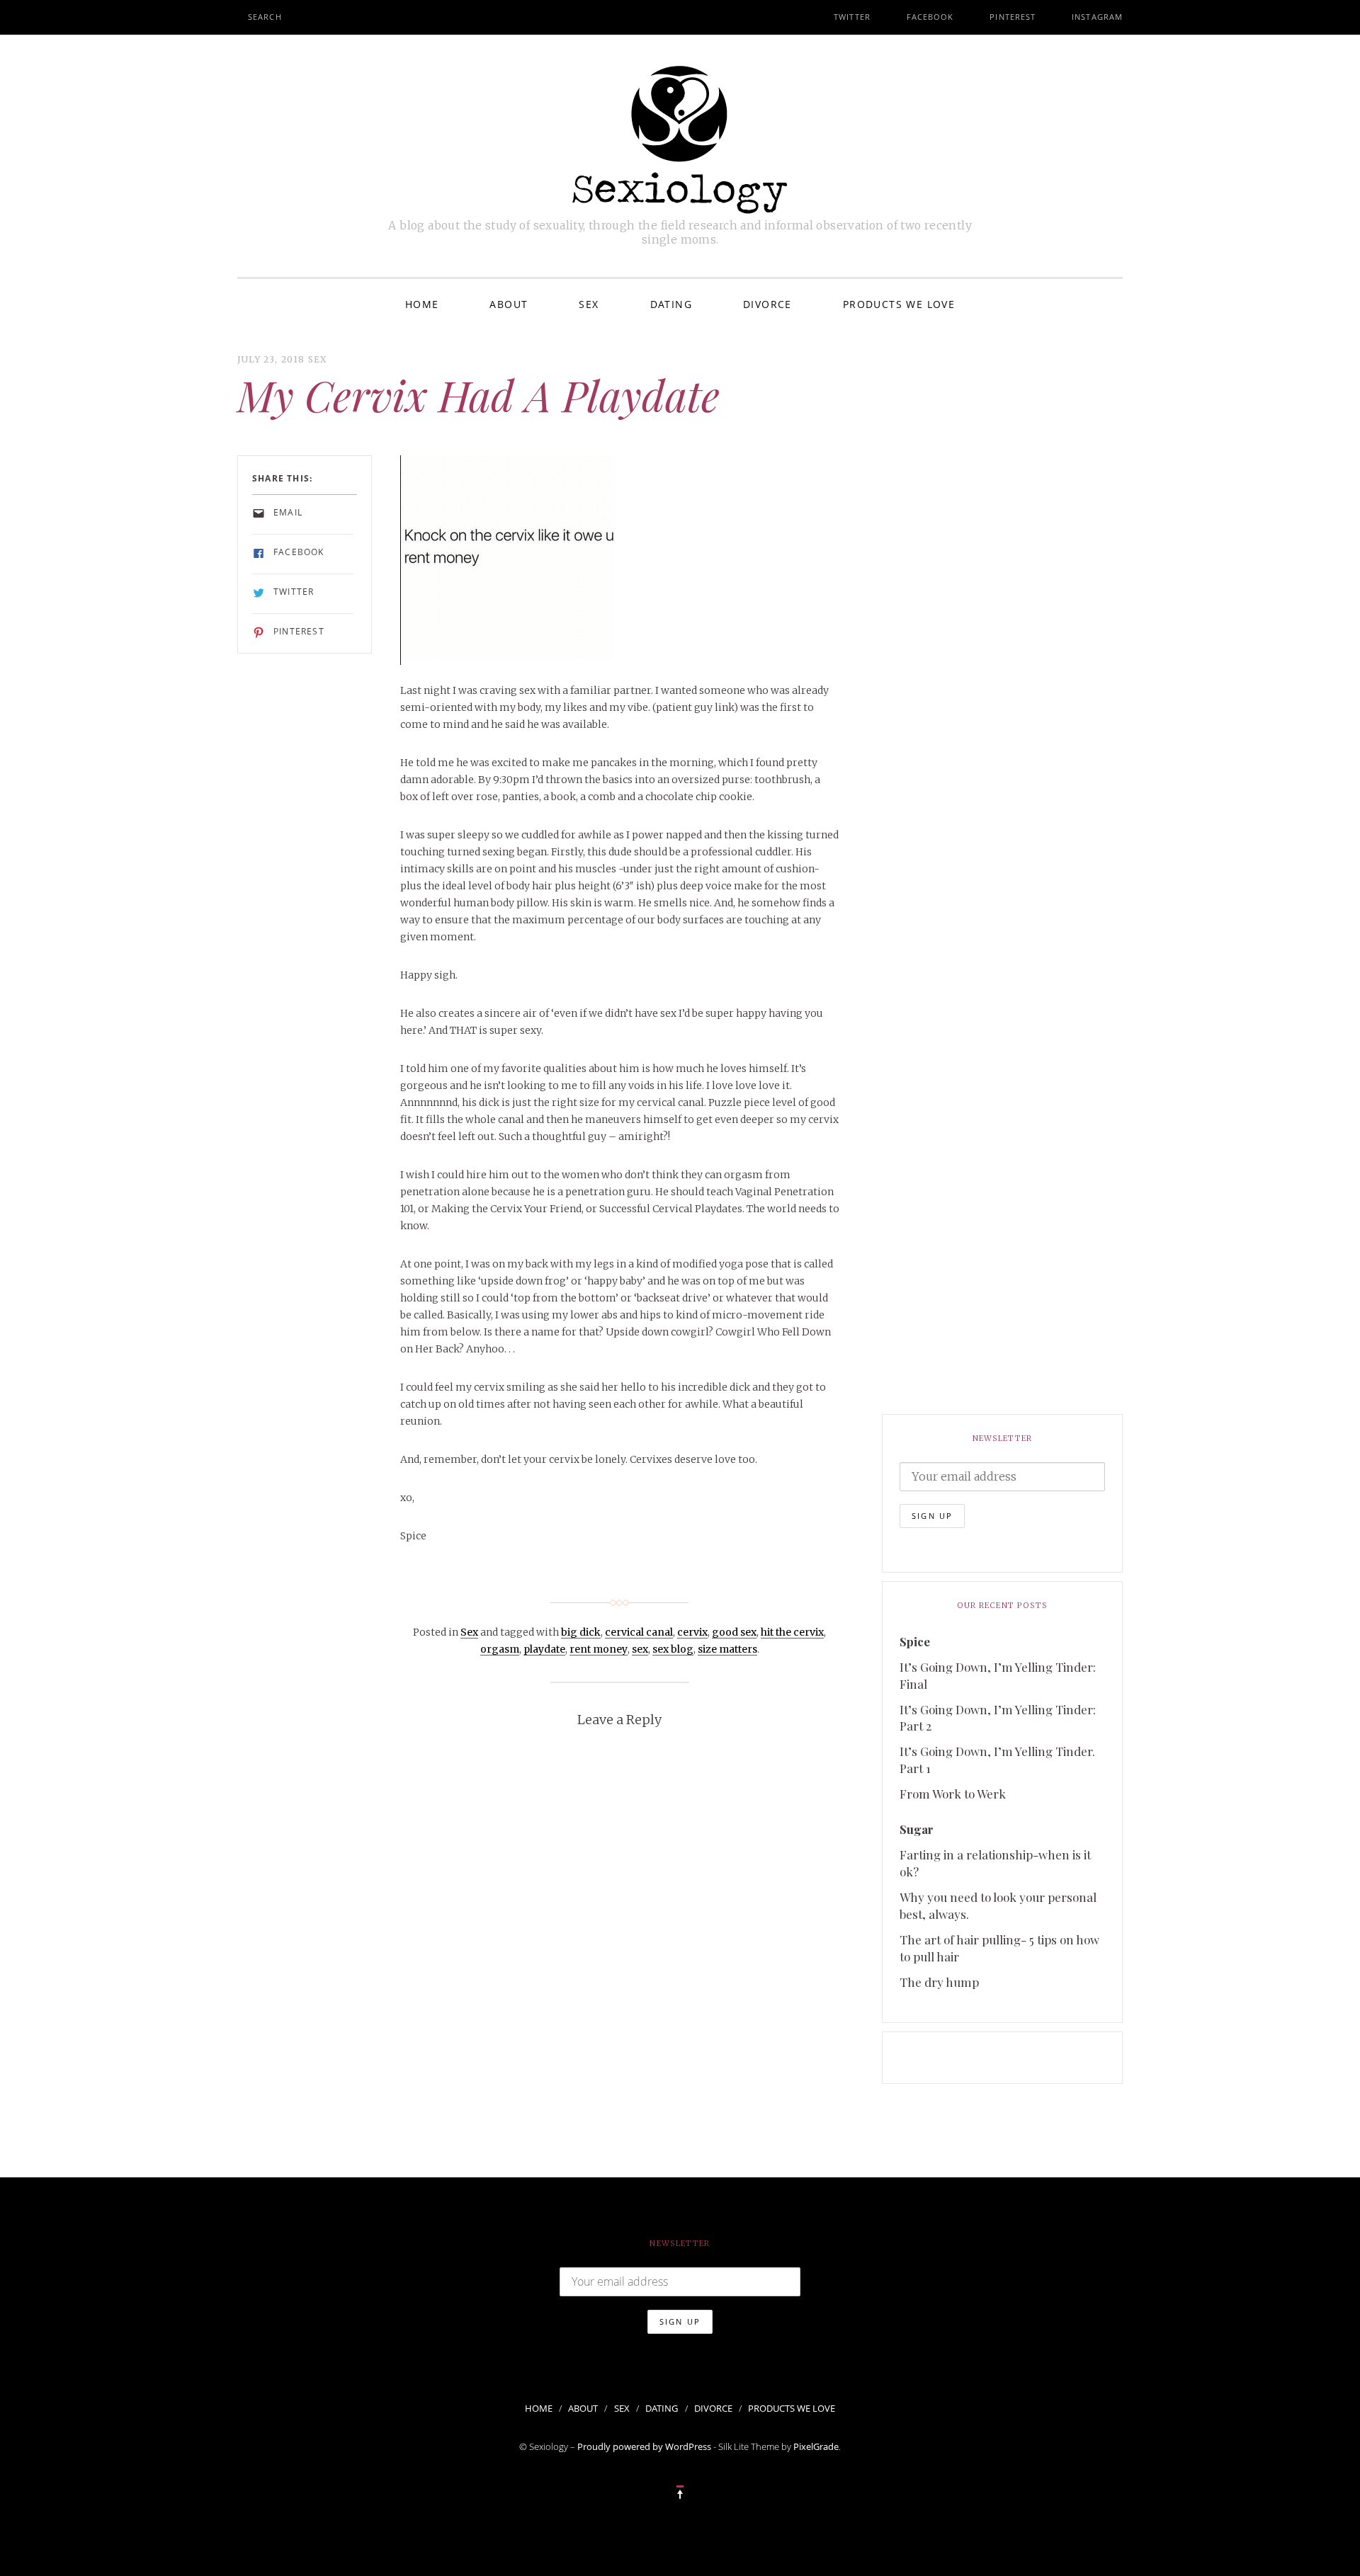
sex (640, 1649)
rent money (599, 1649)
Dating (671, 304)
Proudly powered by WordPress (644, 2446)
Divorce (767, 304)
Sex (589, 304)
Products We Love (899, 304)
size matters (727, 1649)
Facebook (930, 17)
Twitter (852, 17)
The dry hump (939, 1982)
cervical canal (639, 1632)
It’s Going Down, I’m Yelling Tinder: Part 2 (998, 1718)
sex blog (673, 1649)
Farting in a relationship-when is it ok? (995, 1863)
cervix (692, 1632)
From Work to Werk (953, 1794)
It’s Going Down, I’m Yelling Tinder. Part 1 (997, 1760)
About (509, 304)
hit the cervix (792, 1632)
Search (265, 17)
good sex (734, 1632)
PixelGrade (816, 2446)
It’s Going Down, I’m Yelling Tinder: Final (998, 1675)
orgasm (500, 1649)
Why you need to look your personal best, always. (998, 1905)
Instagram (1097, 17)
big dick (581, 1632)
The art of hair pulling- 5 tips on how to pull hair (999, 1948)
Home (422, 304)
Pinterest (1013, 17)
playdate (544, 1649)
